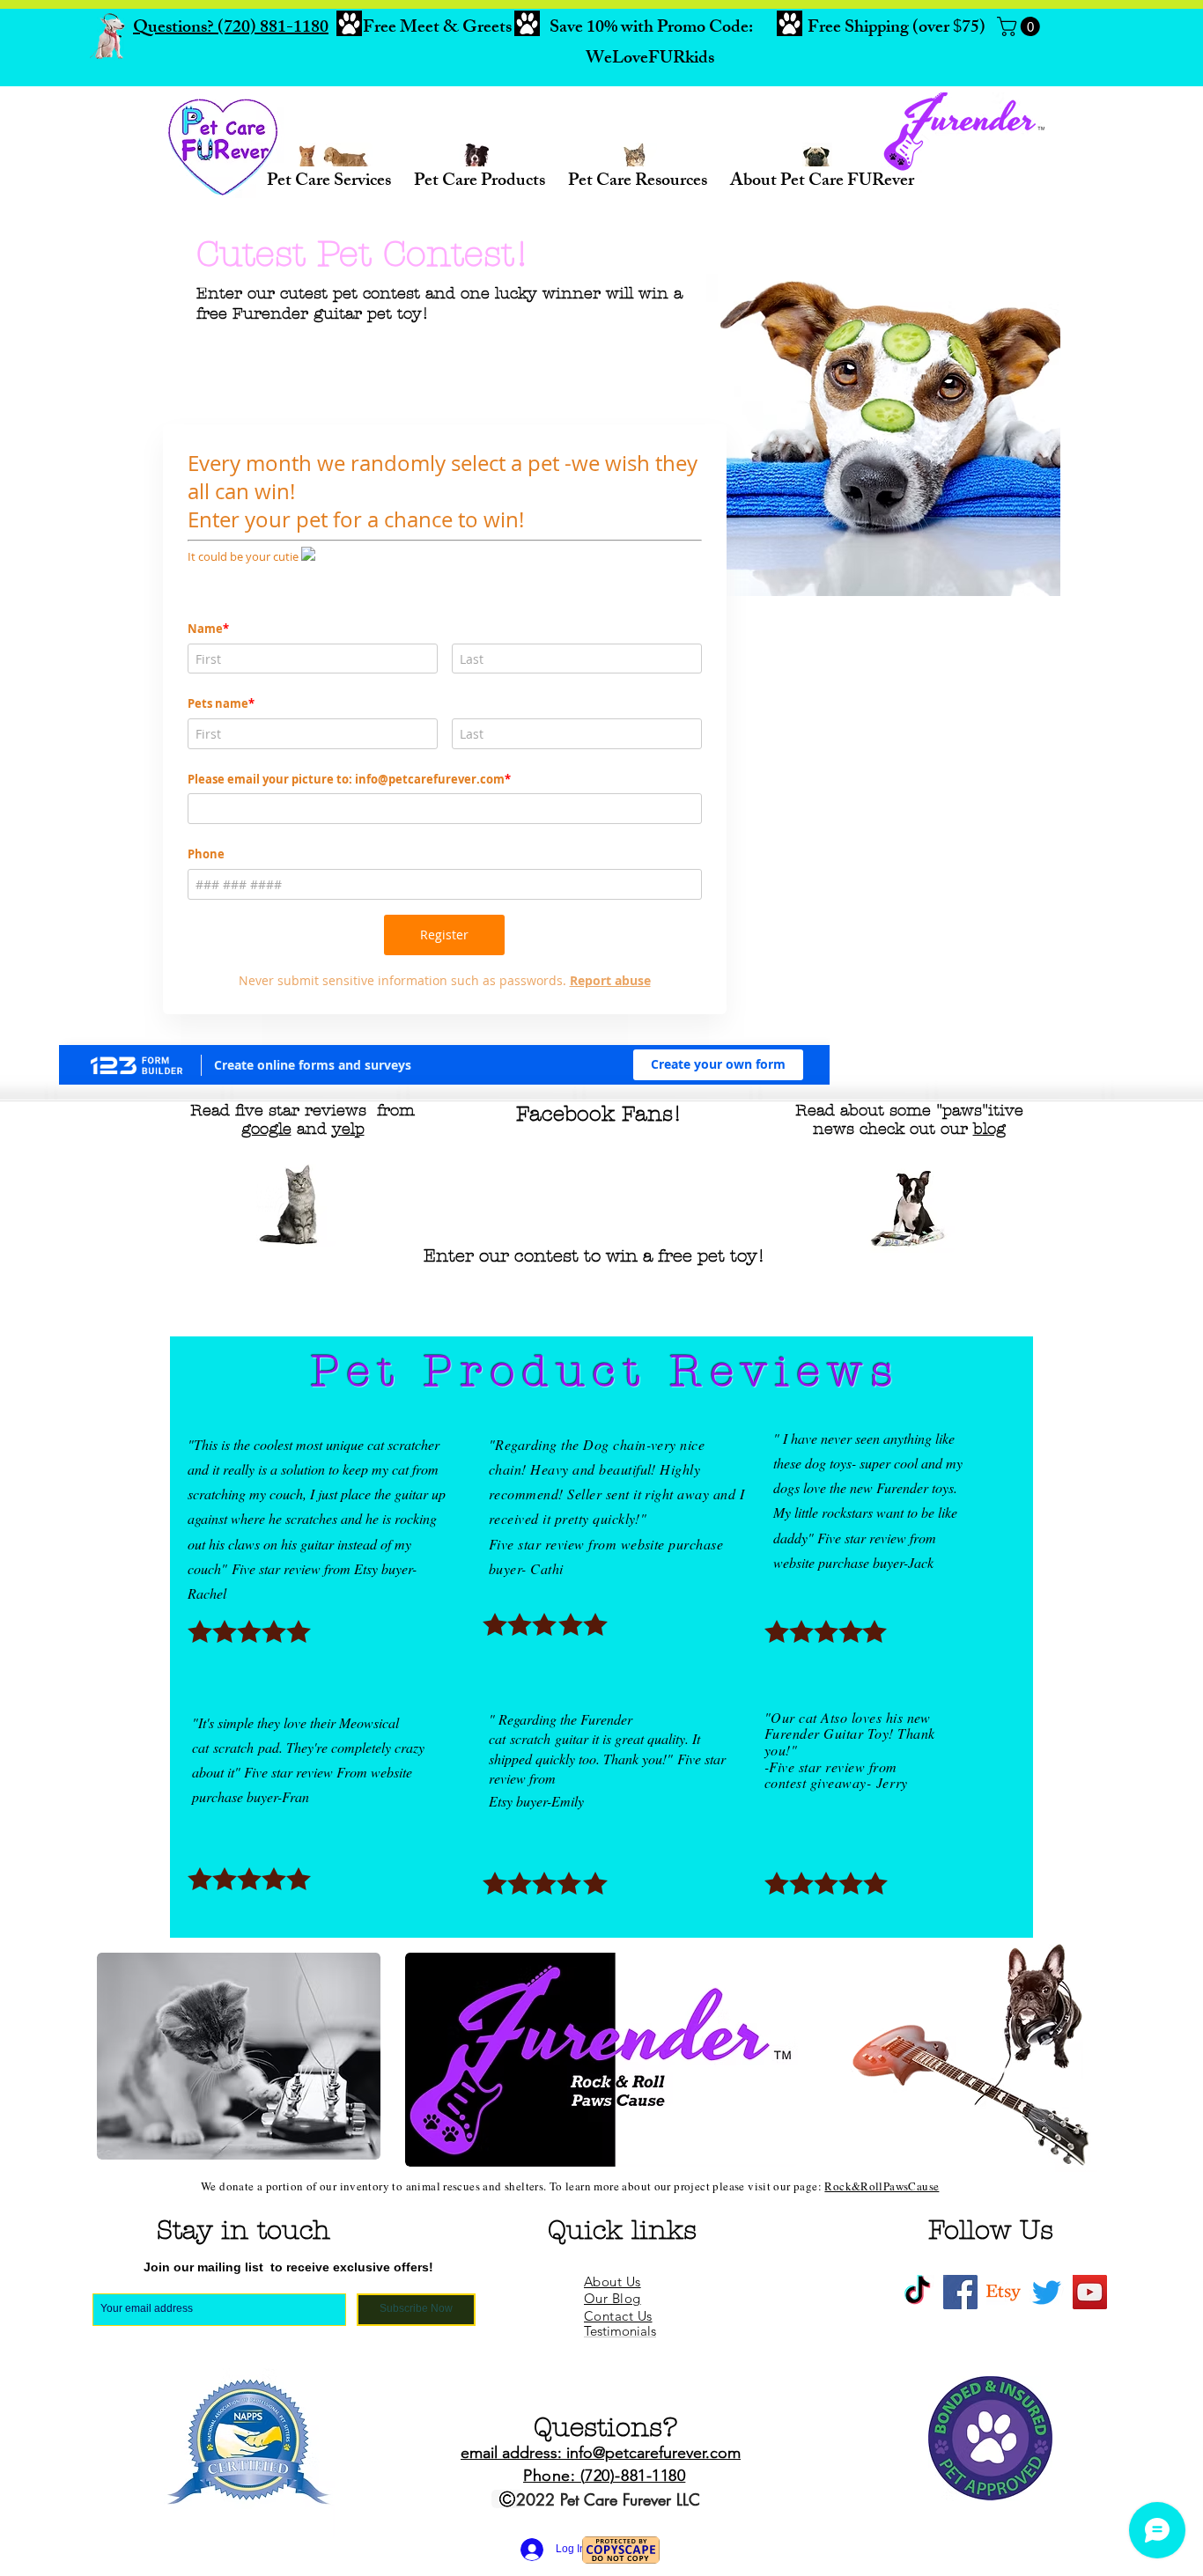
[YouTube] (1090, 2292)
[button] (1021, 26)
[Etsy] (1004, 2292)
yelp (348, 1129)
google (266, 1129)
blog (989, 1129)
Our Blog (613, 2298)
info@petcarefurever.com (653, 2453)
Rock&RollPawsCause (882, 2186)
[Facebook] (960, 2292)
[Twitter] (1047, 2292)
